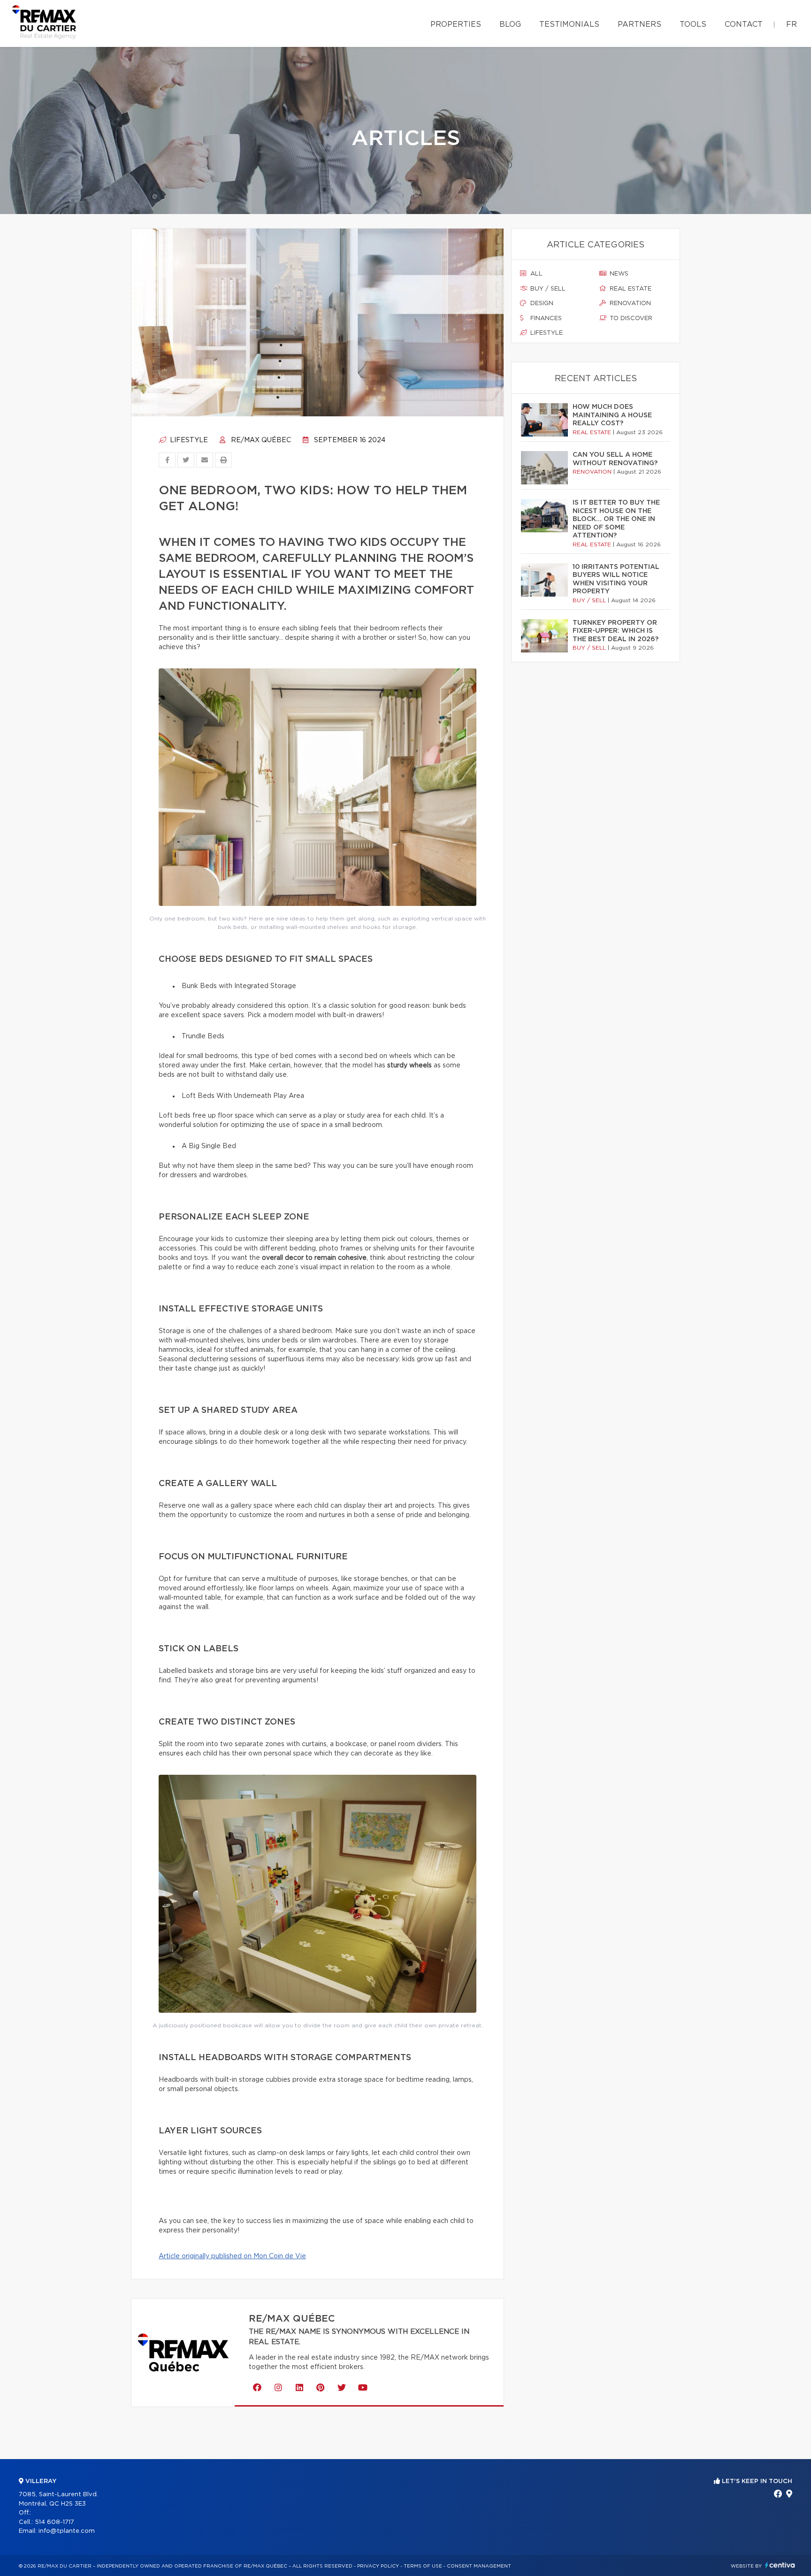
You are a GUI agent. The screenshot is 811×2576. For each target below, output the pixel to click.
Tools (693, 24)
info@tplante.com (67, 2531)
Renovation (629, 303)
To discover (630, 318)
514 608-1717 (54, 2522)
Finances (545, 318)
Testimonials (569, 24)
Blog (510, 24)
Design (541, 303)
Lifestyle (188, 440)
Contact (744, 24)
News (618, 274)
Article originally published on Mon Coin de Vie (232, 2256)
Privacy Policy (378, 2566)
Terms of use (423, 2566)
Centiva (780, 2565)
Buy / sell (547, 289)
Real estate (630, 289)
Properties (456, 24)
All (536, 274)
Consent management (479, 2566)
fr (792, 24)
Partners (639, 24)
